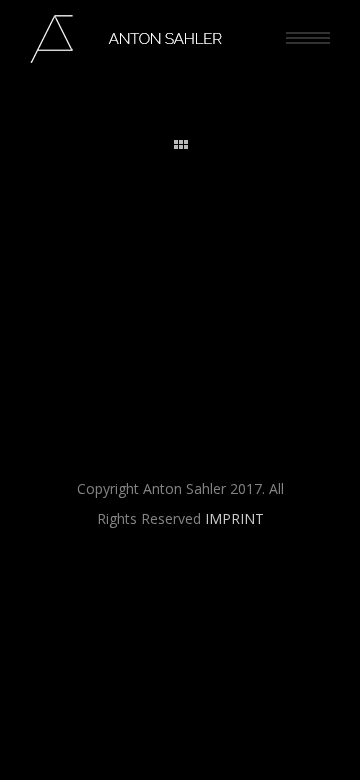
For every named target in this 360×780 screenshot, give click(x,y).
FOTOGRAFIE (207, 245)
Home (146, 245)
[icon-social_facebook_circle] (224, 586)
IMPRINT (234, 518)
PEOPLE (272, 245)
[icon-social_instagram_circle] (140, 586)
